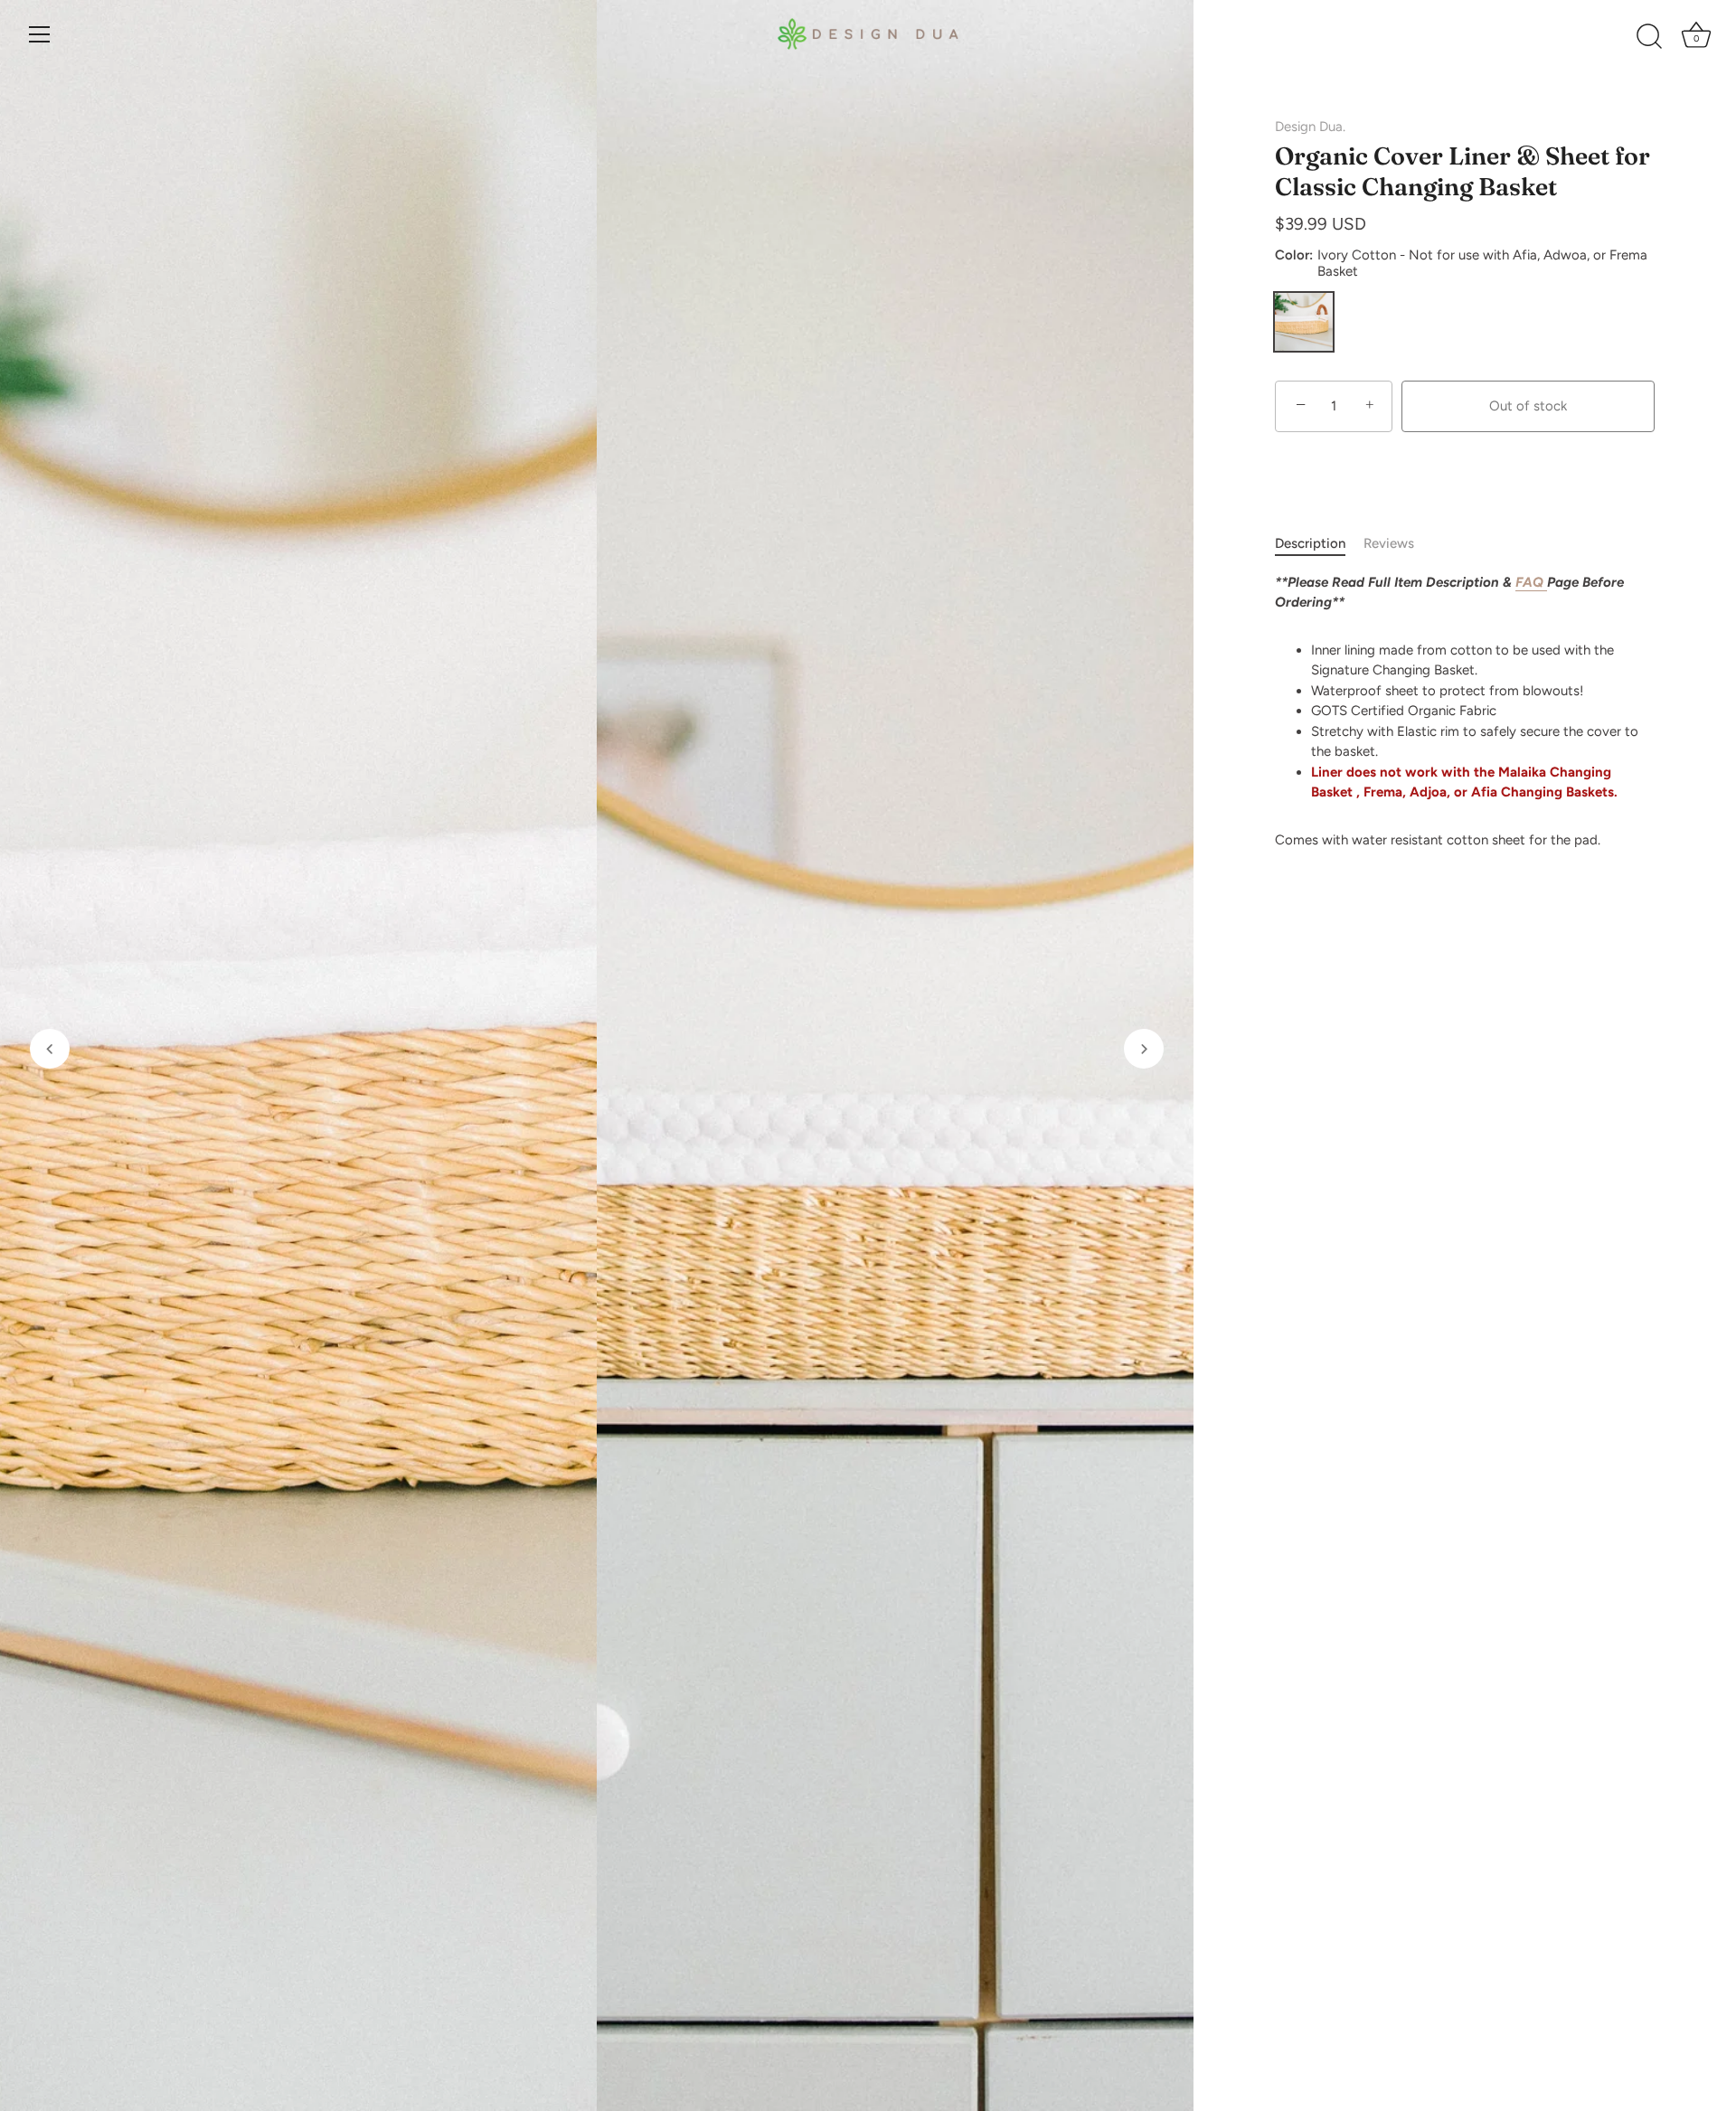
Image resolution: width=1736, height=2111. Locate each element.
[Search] (1649, 37)
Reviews (1389, 543)
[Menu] (40, 34)
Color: (1461, 263)
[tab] (1319, 544)
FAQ (1531, 582)
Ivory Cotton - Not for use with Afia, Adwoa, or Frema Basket (1304, 322)
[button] (50, 1049)
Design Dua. (1310, 127)
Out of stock (1528, 406)
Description (1310, 543)
